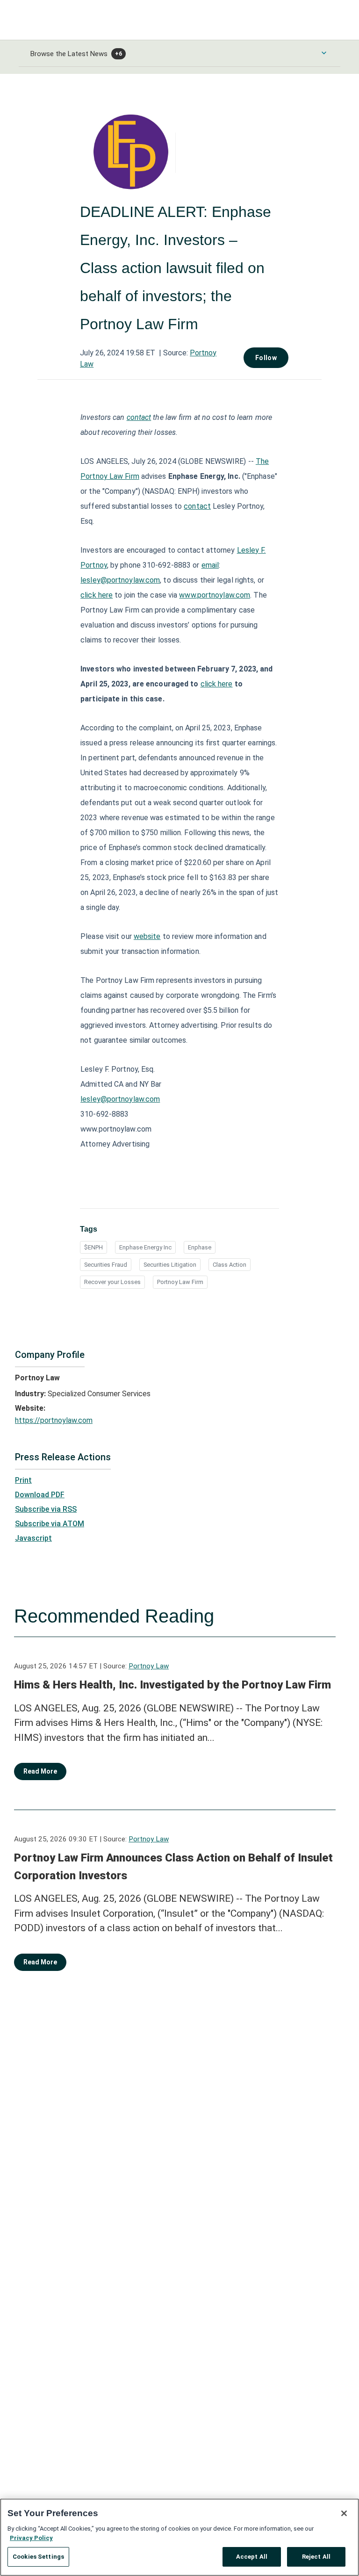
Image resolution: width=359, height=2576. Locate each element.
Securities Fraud (106, 1265)
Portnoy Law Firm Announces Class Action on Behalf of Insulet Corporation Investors (173, 1867)
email (210, 565)
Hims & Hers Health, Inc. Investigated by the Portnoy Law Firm (172, 1685)
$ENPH (93, 1247)
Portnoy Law (149, 1666)
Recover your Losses (112, 1282)
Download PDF (40, 1495)
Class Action (230, 1265)
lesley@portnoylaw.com (120, 580)
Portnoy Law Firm (180, 1282)
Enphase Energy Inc (145, 1247)
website (147, 936)
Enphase (200, 1247)
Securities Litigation (170, 1265)
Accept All (252, 2557)
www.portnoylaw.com (215, 595)
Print (23, 1480)
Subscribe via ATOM (50, 1524)
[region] (179, 2537)
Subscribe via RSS (46, 1509)
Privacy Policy (31, 2538)
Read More (40, 1771)
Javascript (33, 1538)
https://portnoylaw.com (54, 1420)
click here (97, 595)
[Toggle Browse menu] (324, 53)
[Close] (344, 2513)
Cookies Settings (38, 2557)
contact (197, 506)
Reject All (316, 2557)
